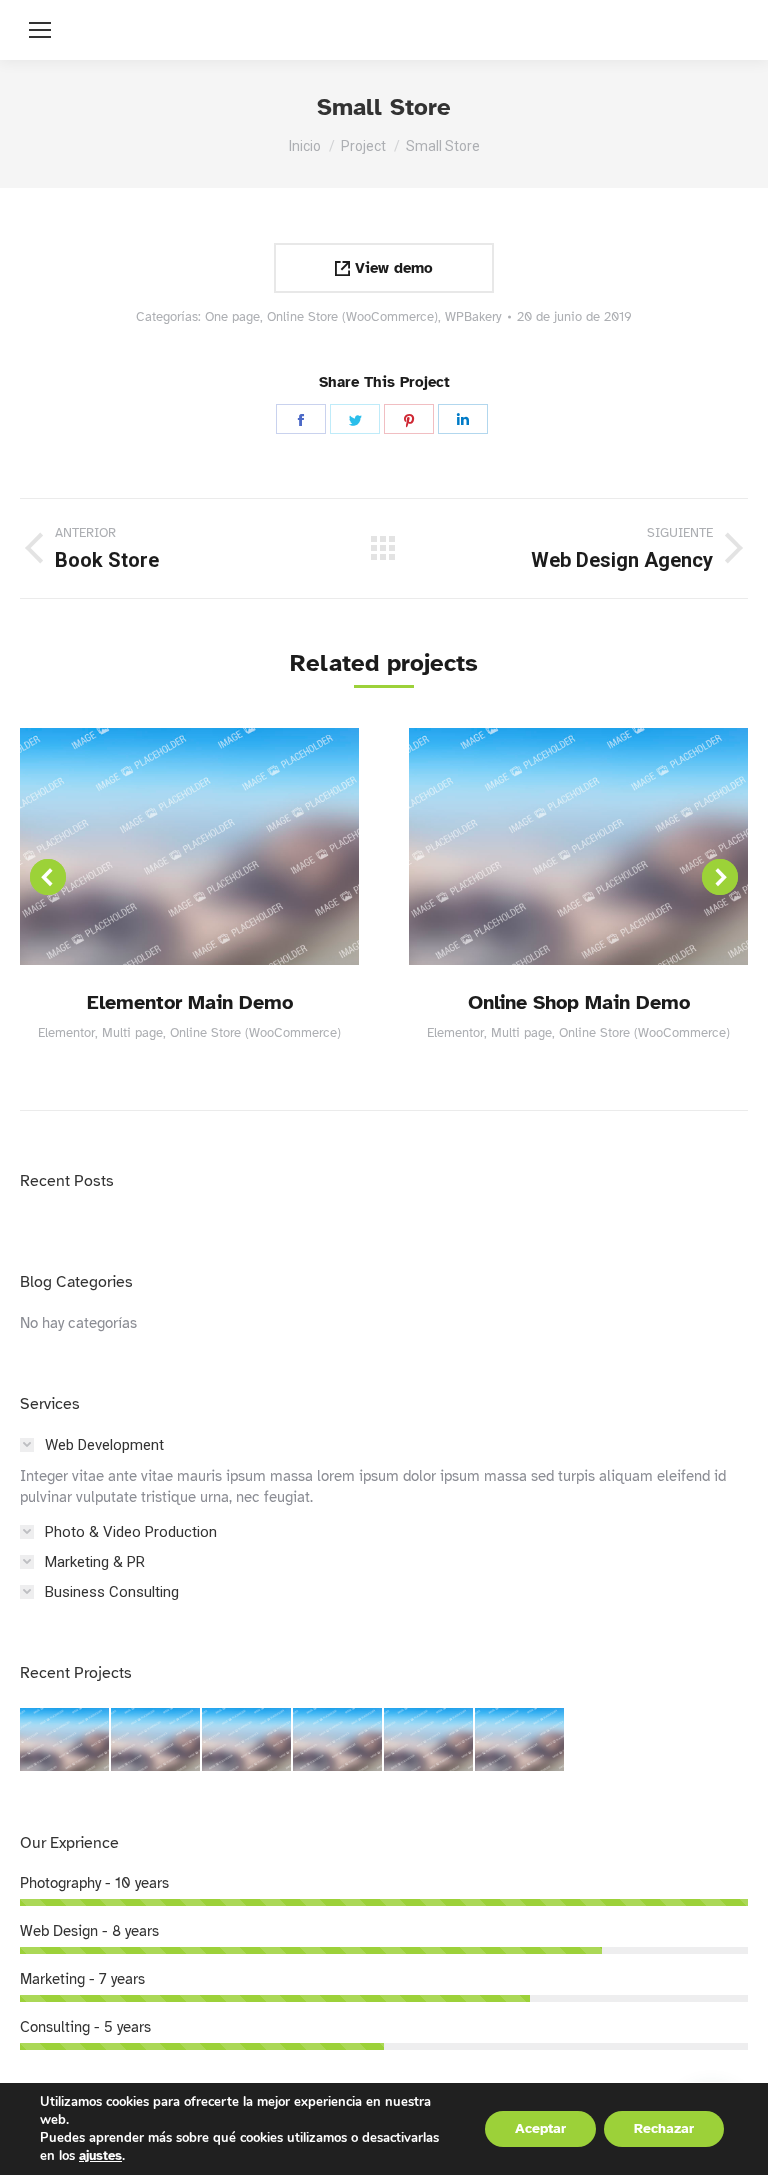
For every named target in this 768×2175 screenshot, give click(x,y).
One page (232, 317)
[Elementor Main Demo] (65, 1740)
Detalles (190, 846)
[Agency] (520, 1740)
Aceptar (540, 2128)
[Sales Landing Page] (247, 1740)
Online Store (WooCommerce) (352, 317)
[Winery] (338, 1740)
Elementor (66, 1033)
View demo (391, 268)
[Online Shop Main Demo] (156, 1740)
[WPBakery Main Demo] (429, 1740)
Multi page (132, 1033)
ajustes (100, 2156)
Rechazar (664, 2128)
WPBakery (473, 317)
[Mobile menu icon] (40, 30)
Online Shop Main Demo (579, 1002)
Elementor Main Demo (190, 1002)
